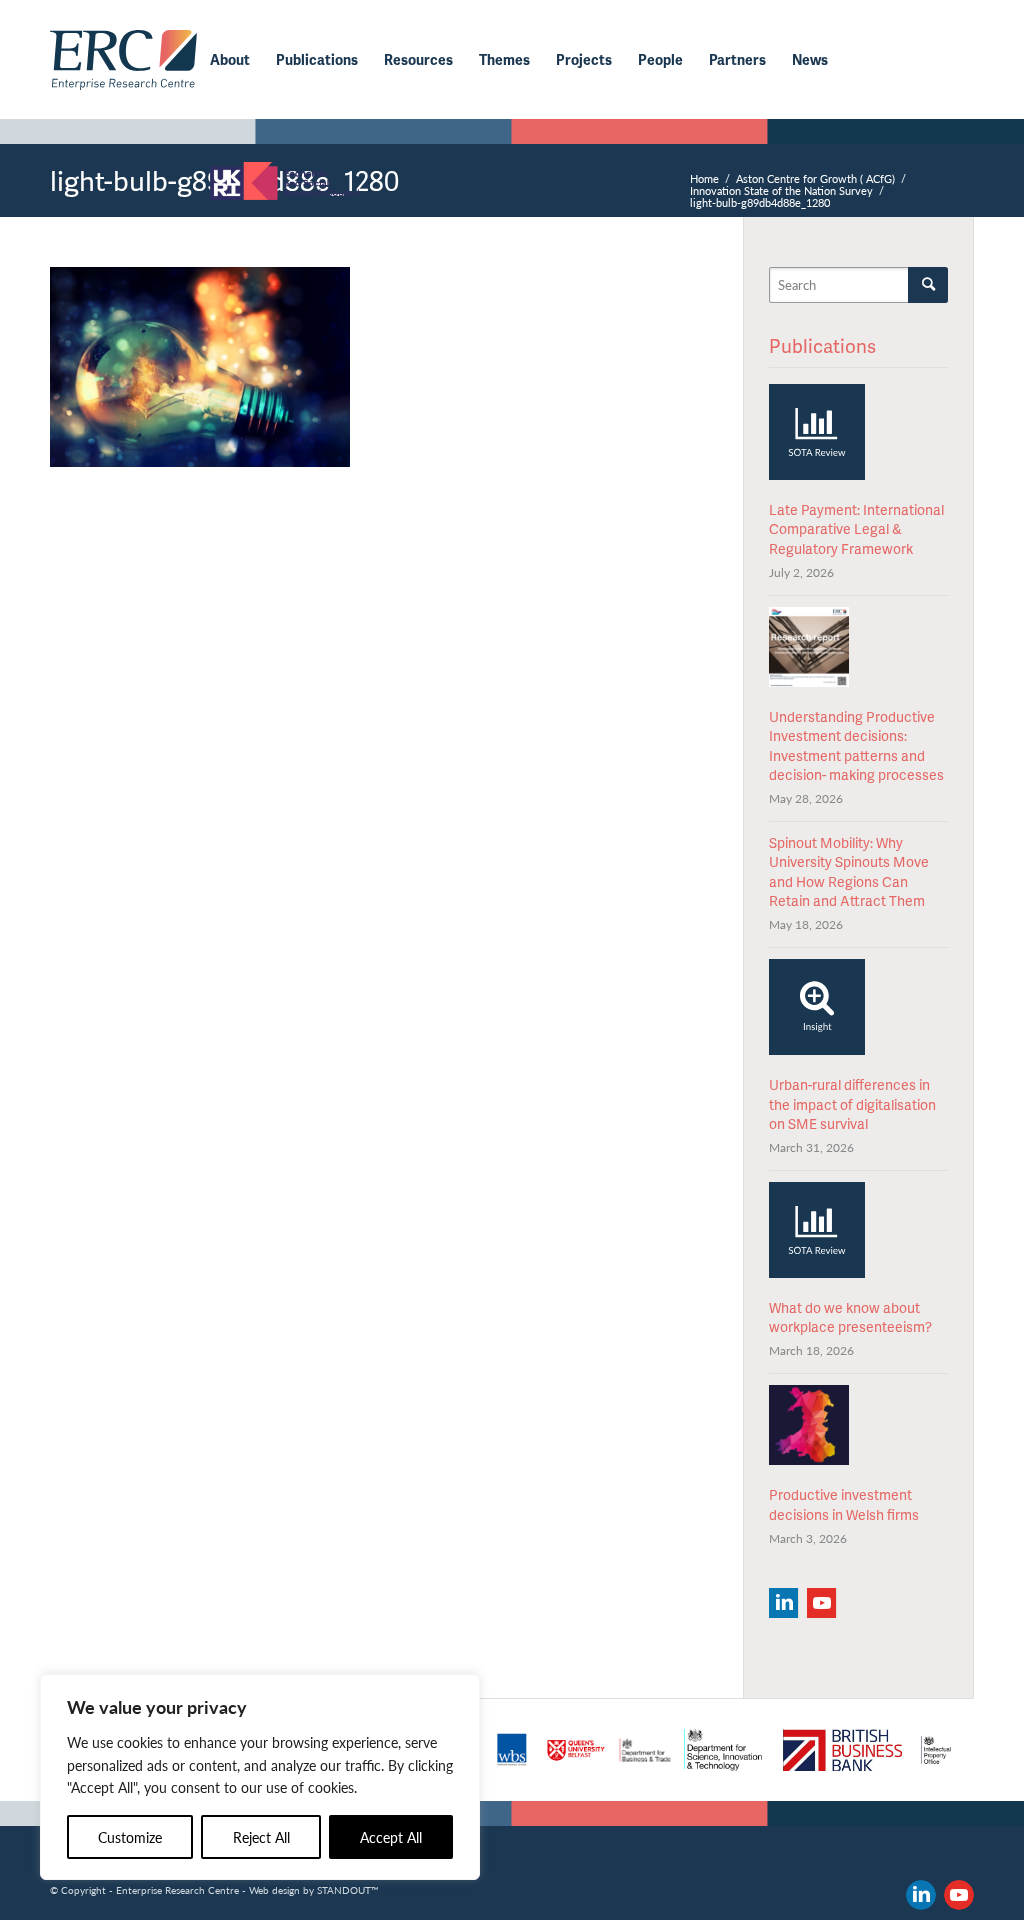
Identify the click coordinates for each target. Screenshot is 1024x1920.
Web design (274, 1890)
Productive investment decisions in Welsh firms (844, 1504)
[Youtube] (821, 1603)
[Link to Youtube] (959, 1895)
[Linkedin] (783, 1603)
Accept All (391, 1837)
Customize (130, 1837)
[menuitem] (230, 60)
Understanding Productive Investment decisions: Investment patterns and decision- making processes (856, 746)
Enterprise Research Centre (177, 1890)
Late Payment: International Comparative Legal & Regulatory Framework (856, 529)
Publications (822, 345)
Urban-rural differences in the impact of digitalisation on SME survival (852, 1104)
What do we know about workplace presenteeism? (850, 1317)
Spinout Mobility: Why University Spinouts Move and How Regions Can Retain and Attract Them (849, 872)
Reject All (261, 1837)
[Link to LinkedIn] (921, 1895)
